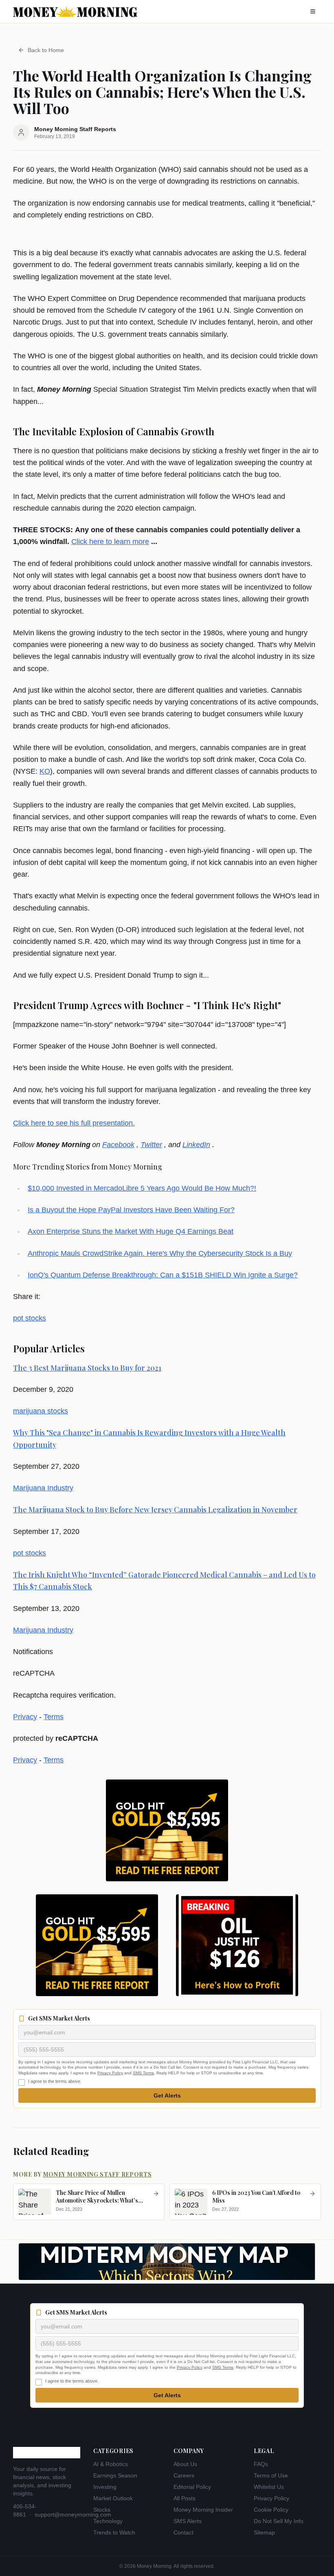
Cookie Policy (271, 2510)
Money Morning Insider (203, 2510)
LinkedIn (196, 1145)
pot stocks (30, 1318)
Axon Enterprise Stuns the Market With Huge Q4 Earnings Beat (131, 1231)
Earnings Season (115, 2475)
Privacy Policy (110, 2073)
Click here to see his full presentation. (74, 1123)
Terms (54, 1717)
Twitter (151, 1145)
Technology (108, 2521)
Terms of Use (271, 2475)
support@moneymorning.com (73, 2515)
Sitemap (264, 2532)
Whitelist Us (269, 2487)
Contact (183, 2532)
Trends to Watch (114, 2532)
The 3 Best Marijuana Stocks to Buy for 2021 (87, 1368)
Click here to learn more (110, 542)
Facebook (118, 1145)
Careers (184, 2475)
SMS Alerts (188, 2521)
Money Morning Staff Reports (98, 2174)
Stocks (102, 2510)
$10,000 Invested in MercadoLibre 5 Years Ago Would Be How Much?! (142, 1188)
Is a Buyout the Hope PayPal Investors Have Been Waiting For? (131, 1210)
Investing (105, 2487)
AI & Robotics (111, 2464)
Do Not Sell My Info (279, 2521)
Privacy (25, 1717)
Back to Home (46, 50)
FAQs (261, 2464)
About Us (185, 2464)
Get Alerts (167, 2095)
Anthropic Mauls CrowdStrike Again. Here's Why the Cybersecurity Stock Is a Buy (160, 1253)
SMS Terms (143, 2073)
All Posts (185, 2498)
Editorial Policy (192, 2487)
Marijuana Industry (43, 1488)
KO (45, 771)
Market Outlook (113, 2498)
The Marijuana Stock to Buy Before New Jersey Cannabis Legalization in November (155, 1510)
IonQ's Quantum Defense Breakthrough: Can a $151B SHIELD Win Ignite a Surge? (163, 1275)
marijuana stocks (41, 1411)
